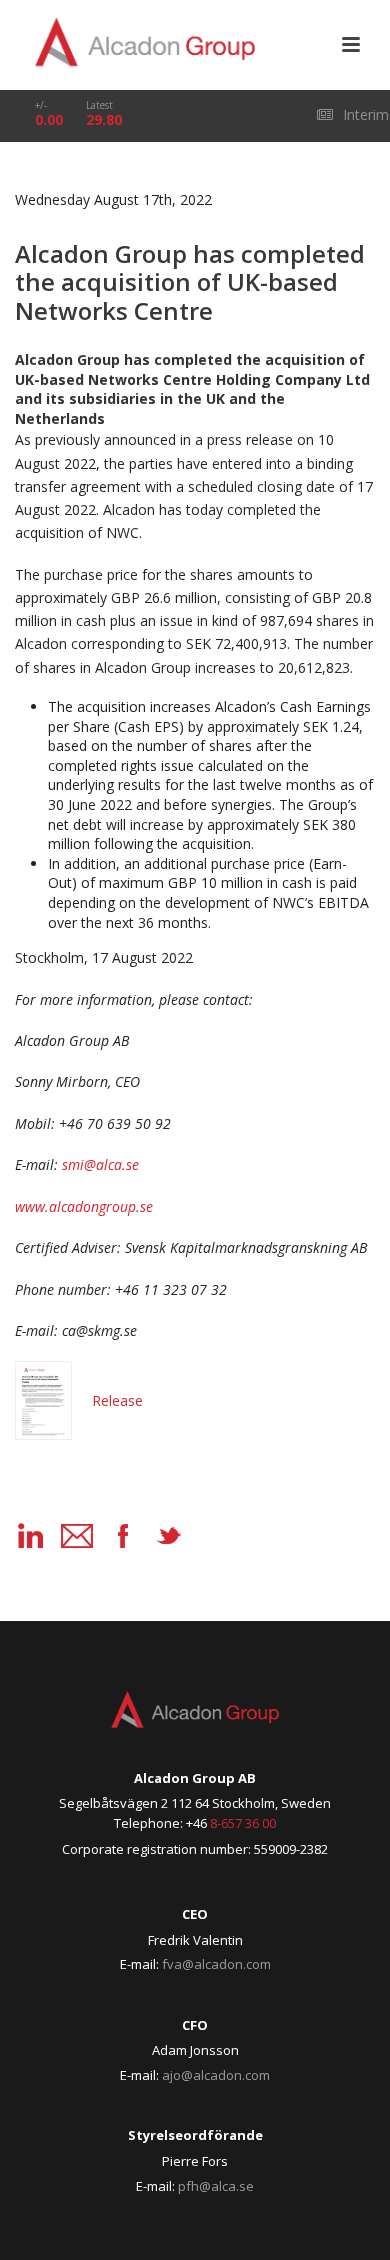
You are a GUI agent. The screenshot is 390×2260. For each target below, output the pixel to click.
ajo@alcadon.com (216, 2075)
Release (117, 1400)
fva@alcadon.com (216, 1964)
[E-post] (77, 1536)
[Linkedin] (31, 1536)
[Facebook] (123, 1536)
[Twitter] (169, 1536)
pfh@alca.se (216, 2186)
